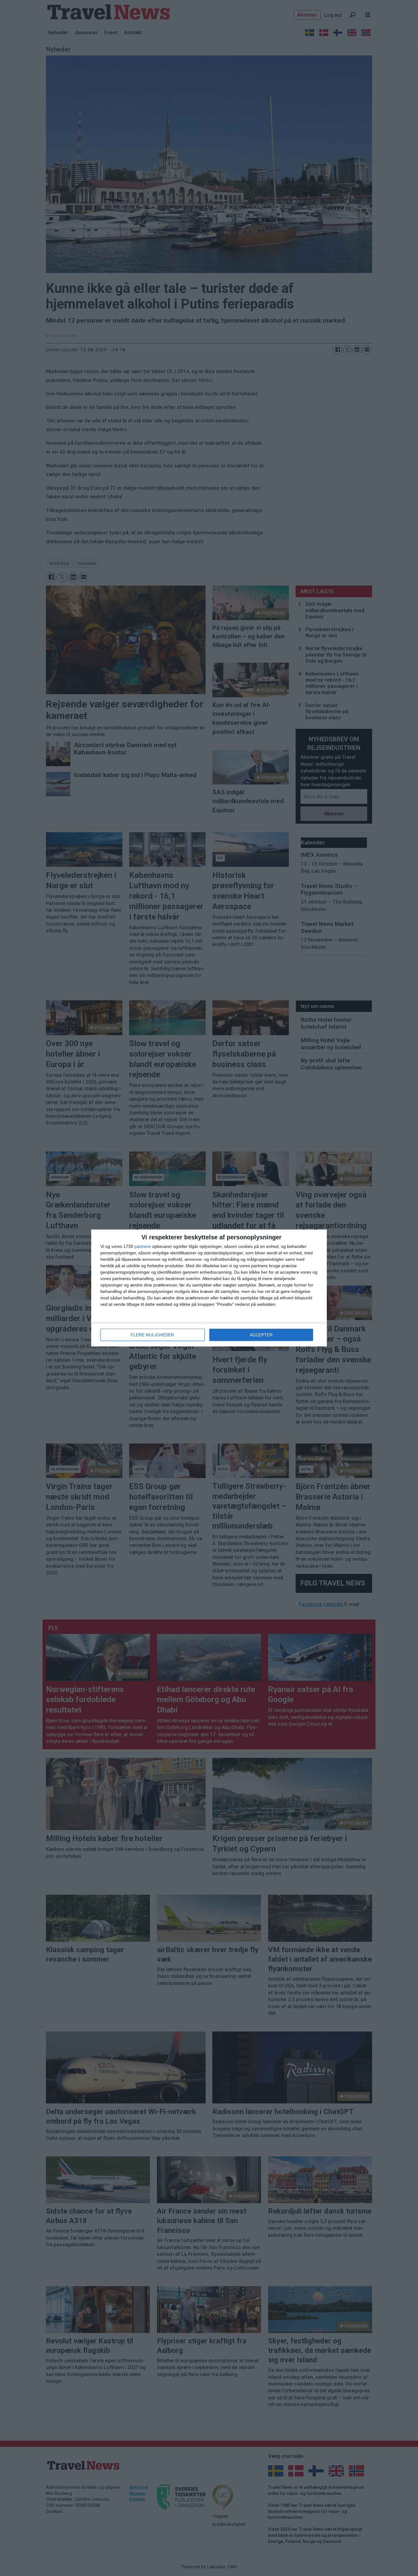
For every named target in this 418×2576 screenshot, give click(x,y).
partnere (143, 1246)
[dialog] (209, 1288)
